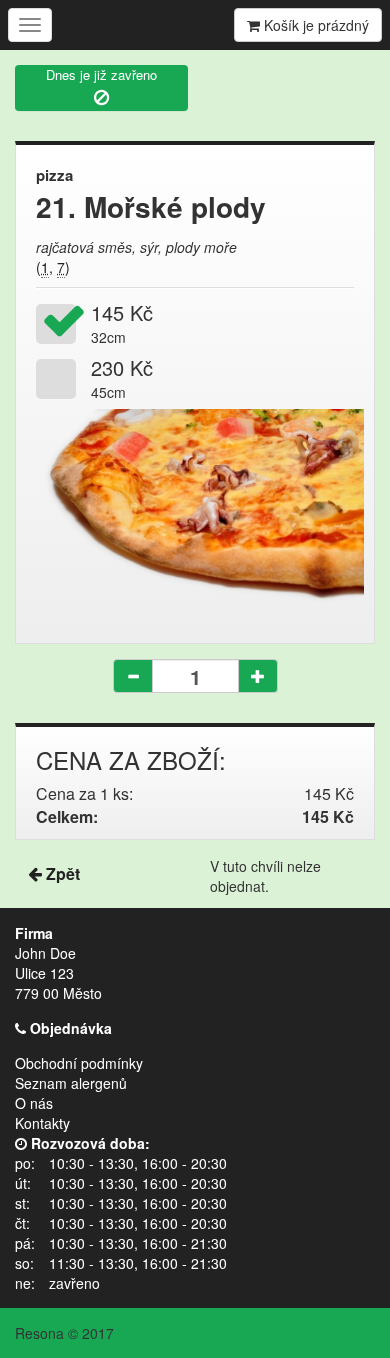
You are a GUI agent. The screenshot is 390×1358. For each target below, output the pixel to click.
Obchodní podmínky (79, 1063)
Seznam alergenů (71, 1083)
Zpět (61, 873)
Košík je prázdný (314, 25)
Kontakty (42, 1123)
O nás (34, 1103)
